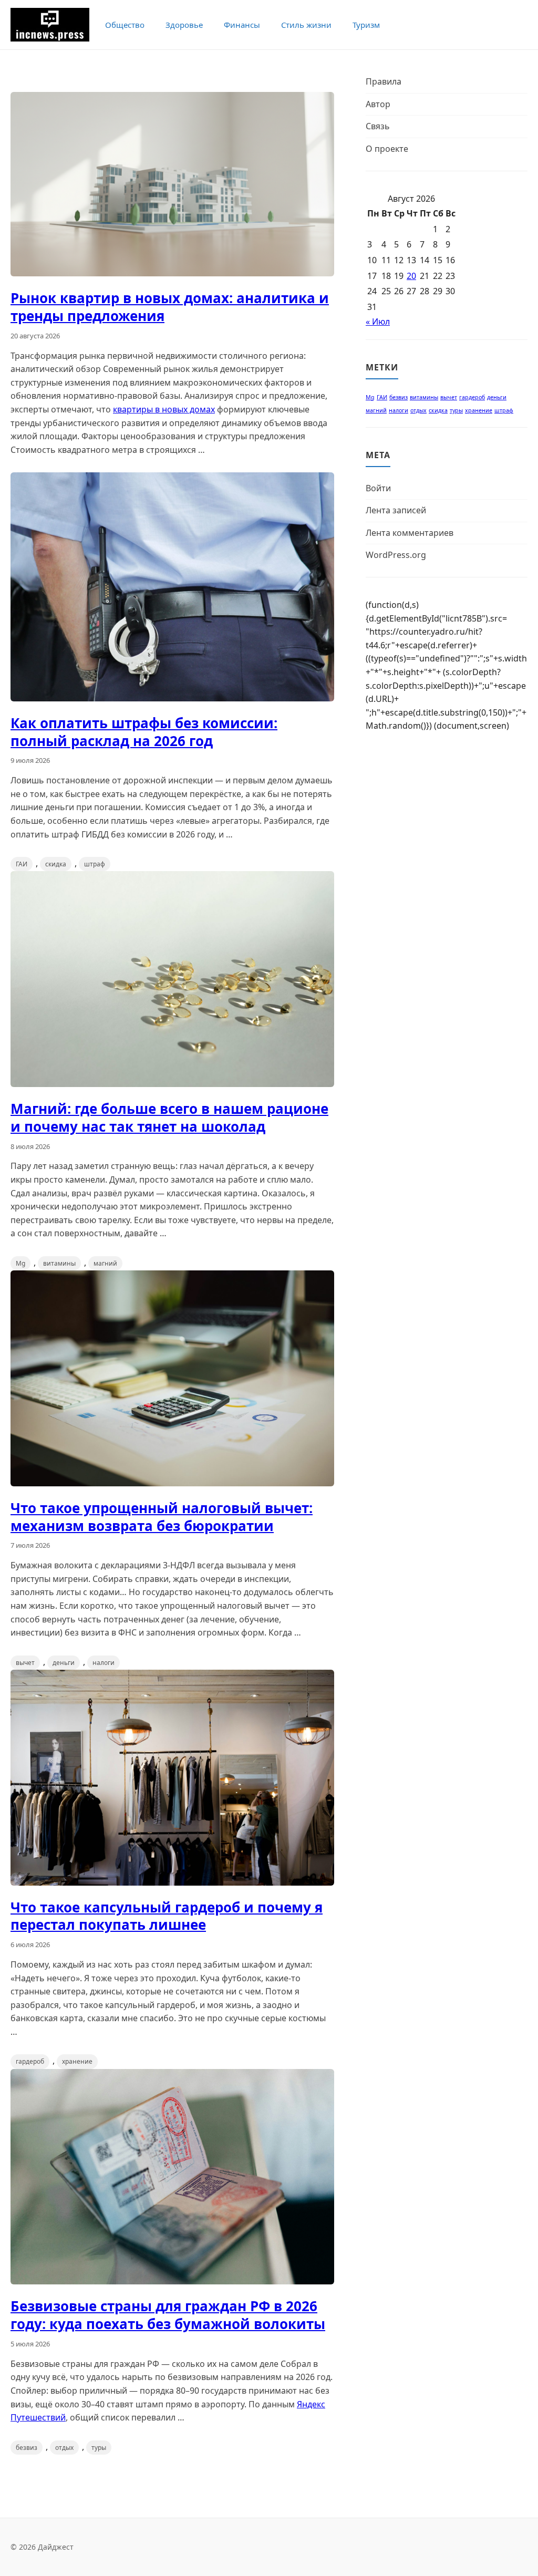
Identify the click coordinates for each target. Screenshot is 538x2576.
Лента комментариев (410, 533)
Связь (378, 126)
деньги (64, 1663)
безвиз (27, 2448)
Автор (378, 104)
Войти (378, 488)
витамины (59, 1263)
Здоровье (184, 25)
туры (99, 2448)
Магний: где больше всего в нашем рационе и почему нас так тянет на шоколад (169, 1118)
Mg (20, 1263)
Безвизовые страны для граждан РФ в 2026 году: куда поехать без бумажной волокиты (168, 2315)
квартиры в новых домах (164, 409)
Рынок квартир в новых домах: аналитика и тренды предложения (170, 307)
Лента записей (396, 510)
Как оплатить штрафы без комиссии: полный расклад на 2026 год (144, 732)
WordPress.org (396, 555)
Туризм (366, 25)
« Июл (378, 322)
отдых (64, 2448)
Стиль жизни (306, 25)
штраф (95, 864)
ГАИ (22, 864)
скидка (56, 864)
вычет (25, 1663)
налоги (104, 1663)
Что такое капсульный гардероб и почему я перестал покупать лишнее (167, 1916)
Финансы (242, 25)
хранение (77, 2061)
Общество (125, 25)
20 (411, 276)
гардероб (30, 2061)
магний (105, 1263)
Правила (384, 81)
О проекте (387, 149)
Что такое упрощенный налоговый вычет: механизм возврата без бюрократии (162, 1517)
